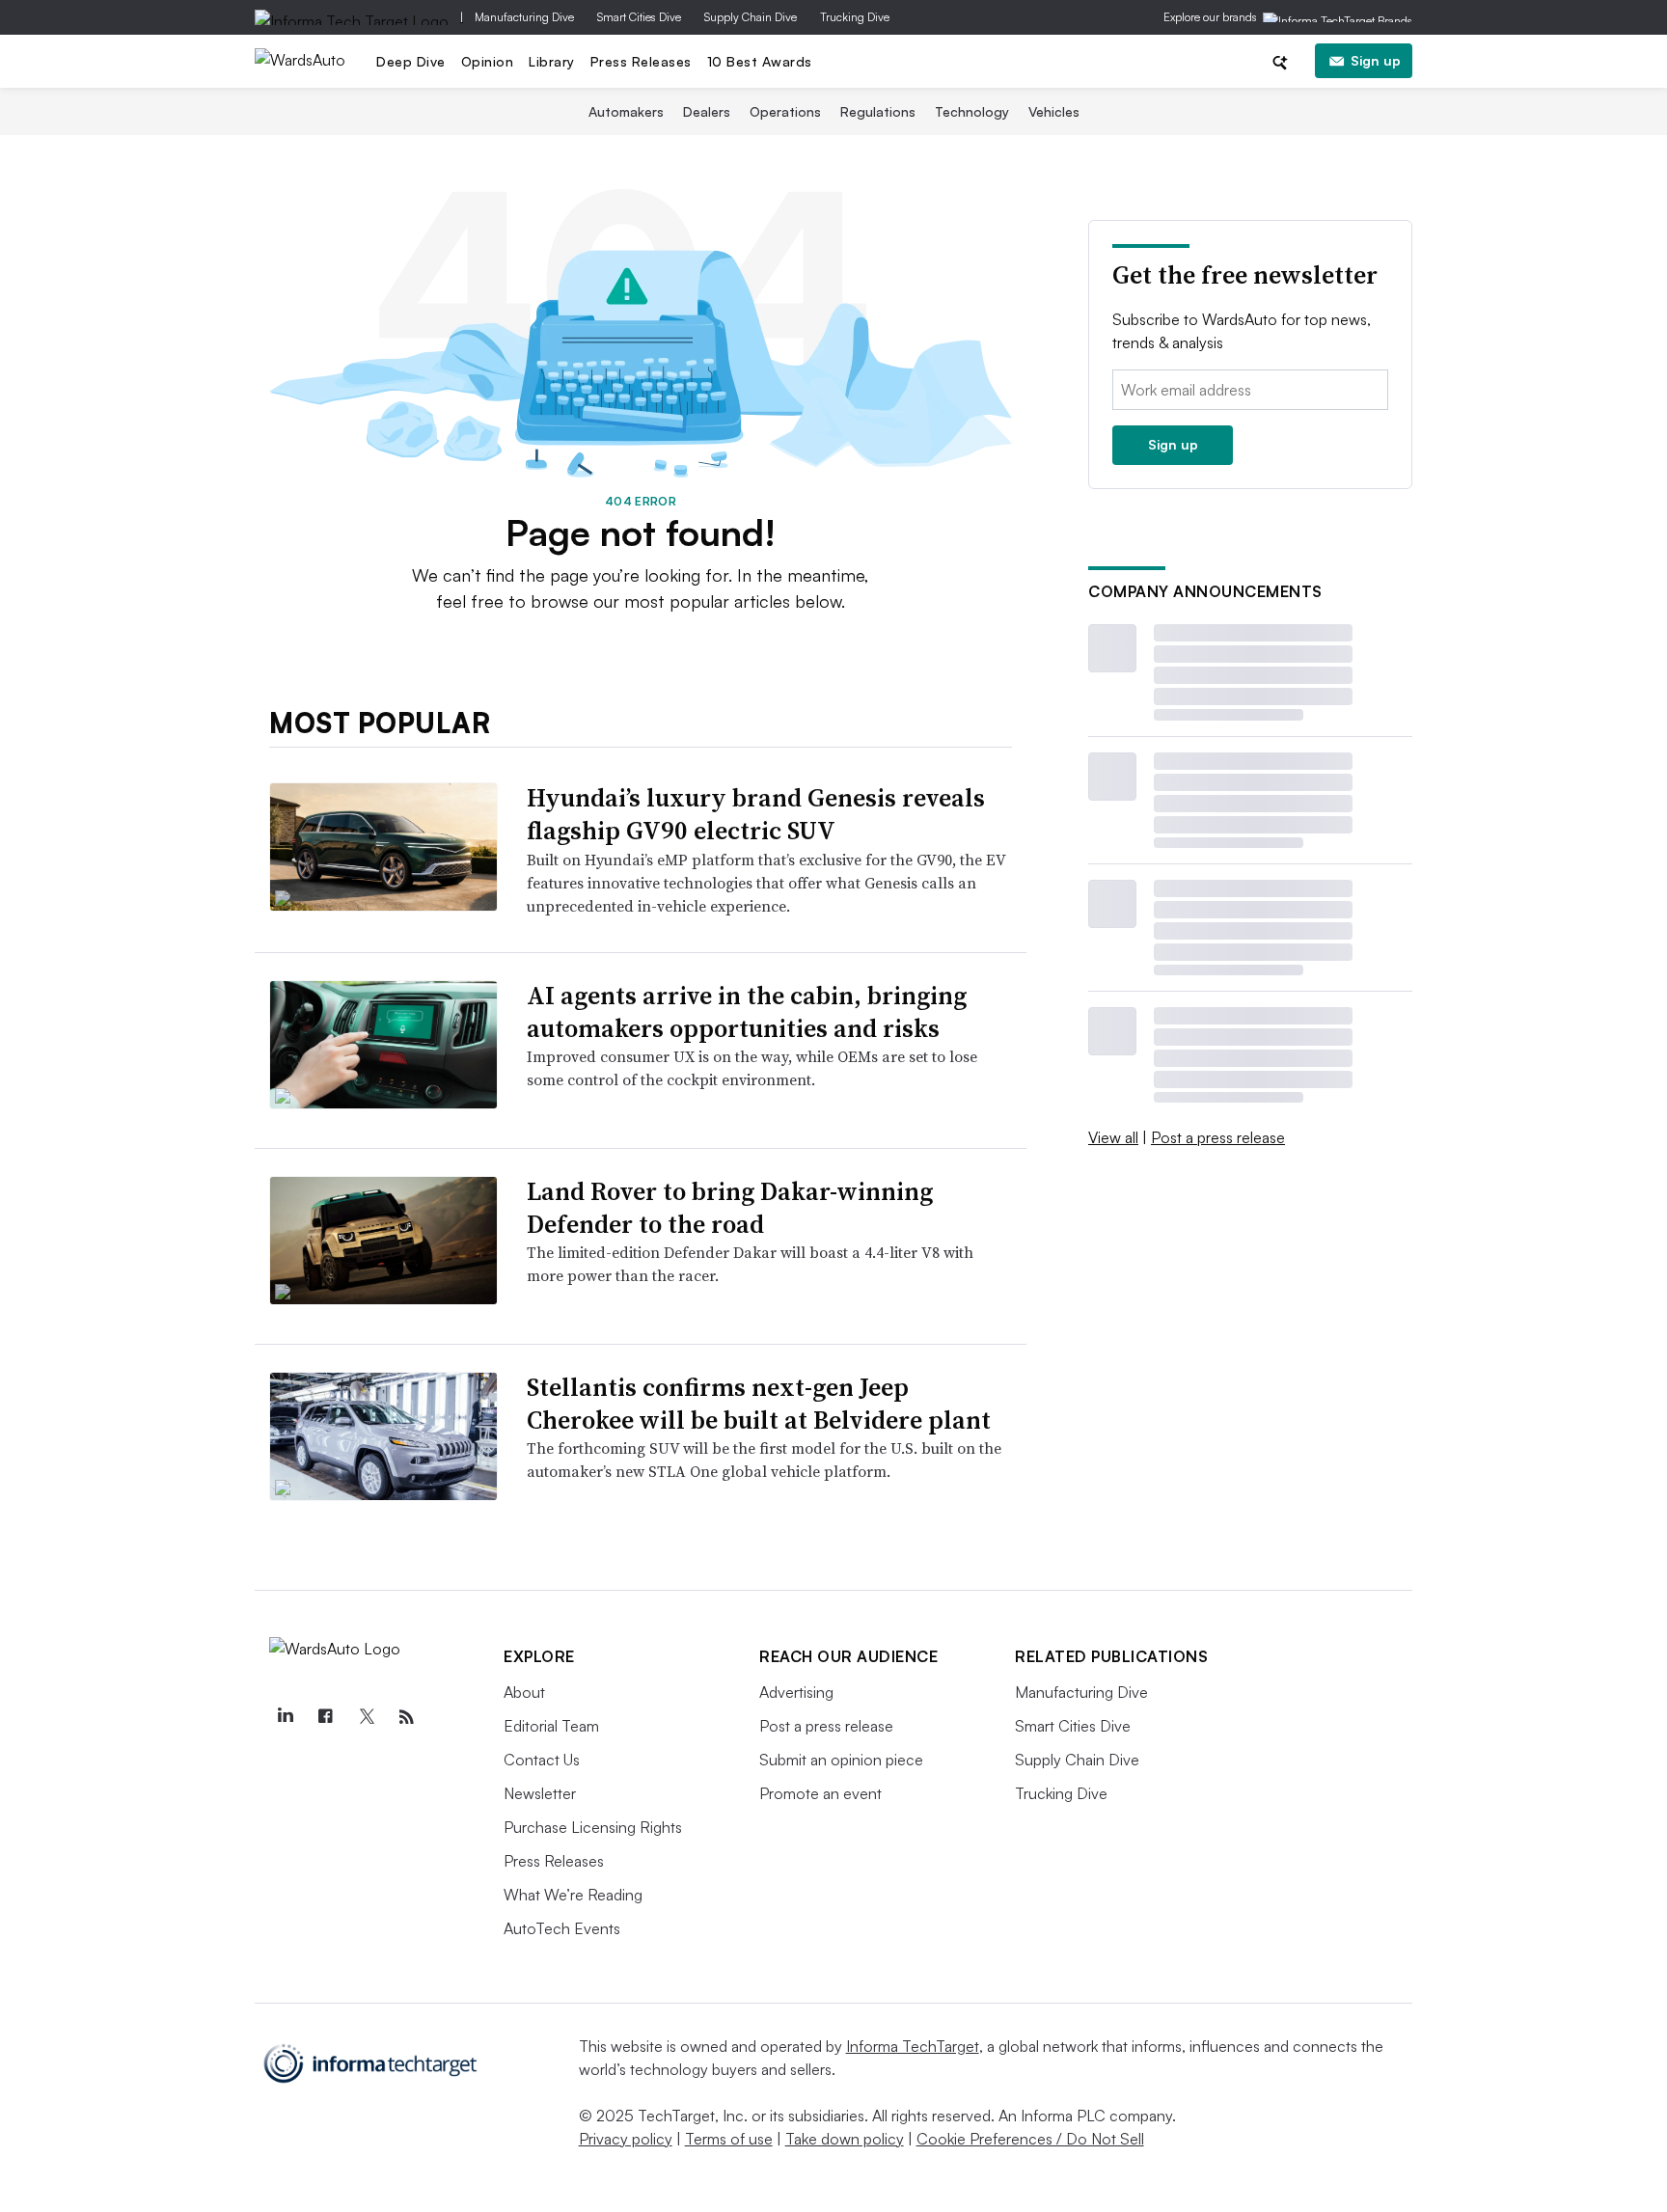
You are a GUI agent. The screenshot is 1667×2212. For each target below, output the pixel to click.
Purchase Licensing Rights (593, 1827)
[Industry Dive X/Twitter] (366, 1717)
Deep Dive (411, 61)
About (524, 1692)
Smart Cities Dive (639, 17)
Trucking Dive (855, 17)
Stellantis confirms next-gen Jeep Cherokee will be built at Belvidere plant (759, 1404)
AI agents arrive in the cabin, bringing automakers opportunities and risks (747, 1012)
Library (552, 61)
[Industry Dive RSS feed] (406, 1717)
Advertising (796, 1692)
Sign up (1376, 60)
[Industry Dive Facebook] (325, 1717)
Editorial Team (551, 1726)
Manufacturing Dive (524, 17)
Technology (972, 111)
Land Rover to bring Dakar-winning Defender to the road (730, 1208)
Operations (785, 111)
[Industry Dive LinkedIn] (285, 1717)
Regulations (878, 111)
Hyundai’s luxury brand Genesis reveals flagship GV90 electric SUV (756, 814)
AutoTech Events (562, 1928)
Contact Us (542, 1760)
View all (1113, 1137)
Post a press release (1218, 1137)
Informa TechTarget (913, 2046)
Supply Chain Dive (751, 17)
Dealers (707, 111)
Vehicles (1054, 111)
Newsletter (540, 1793)
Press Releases (641, 61)
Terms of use (729, 2139)
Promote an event (820, 1793)
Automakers (626, 111)
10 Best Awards (760, 61)
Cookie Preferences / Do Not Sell (1030, 2139)
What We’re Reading (573, 1895)
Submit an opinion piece (841, 1760)
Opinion (488, 61)
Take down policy (845, 2139)
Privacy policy (626, 2139)
